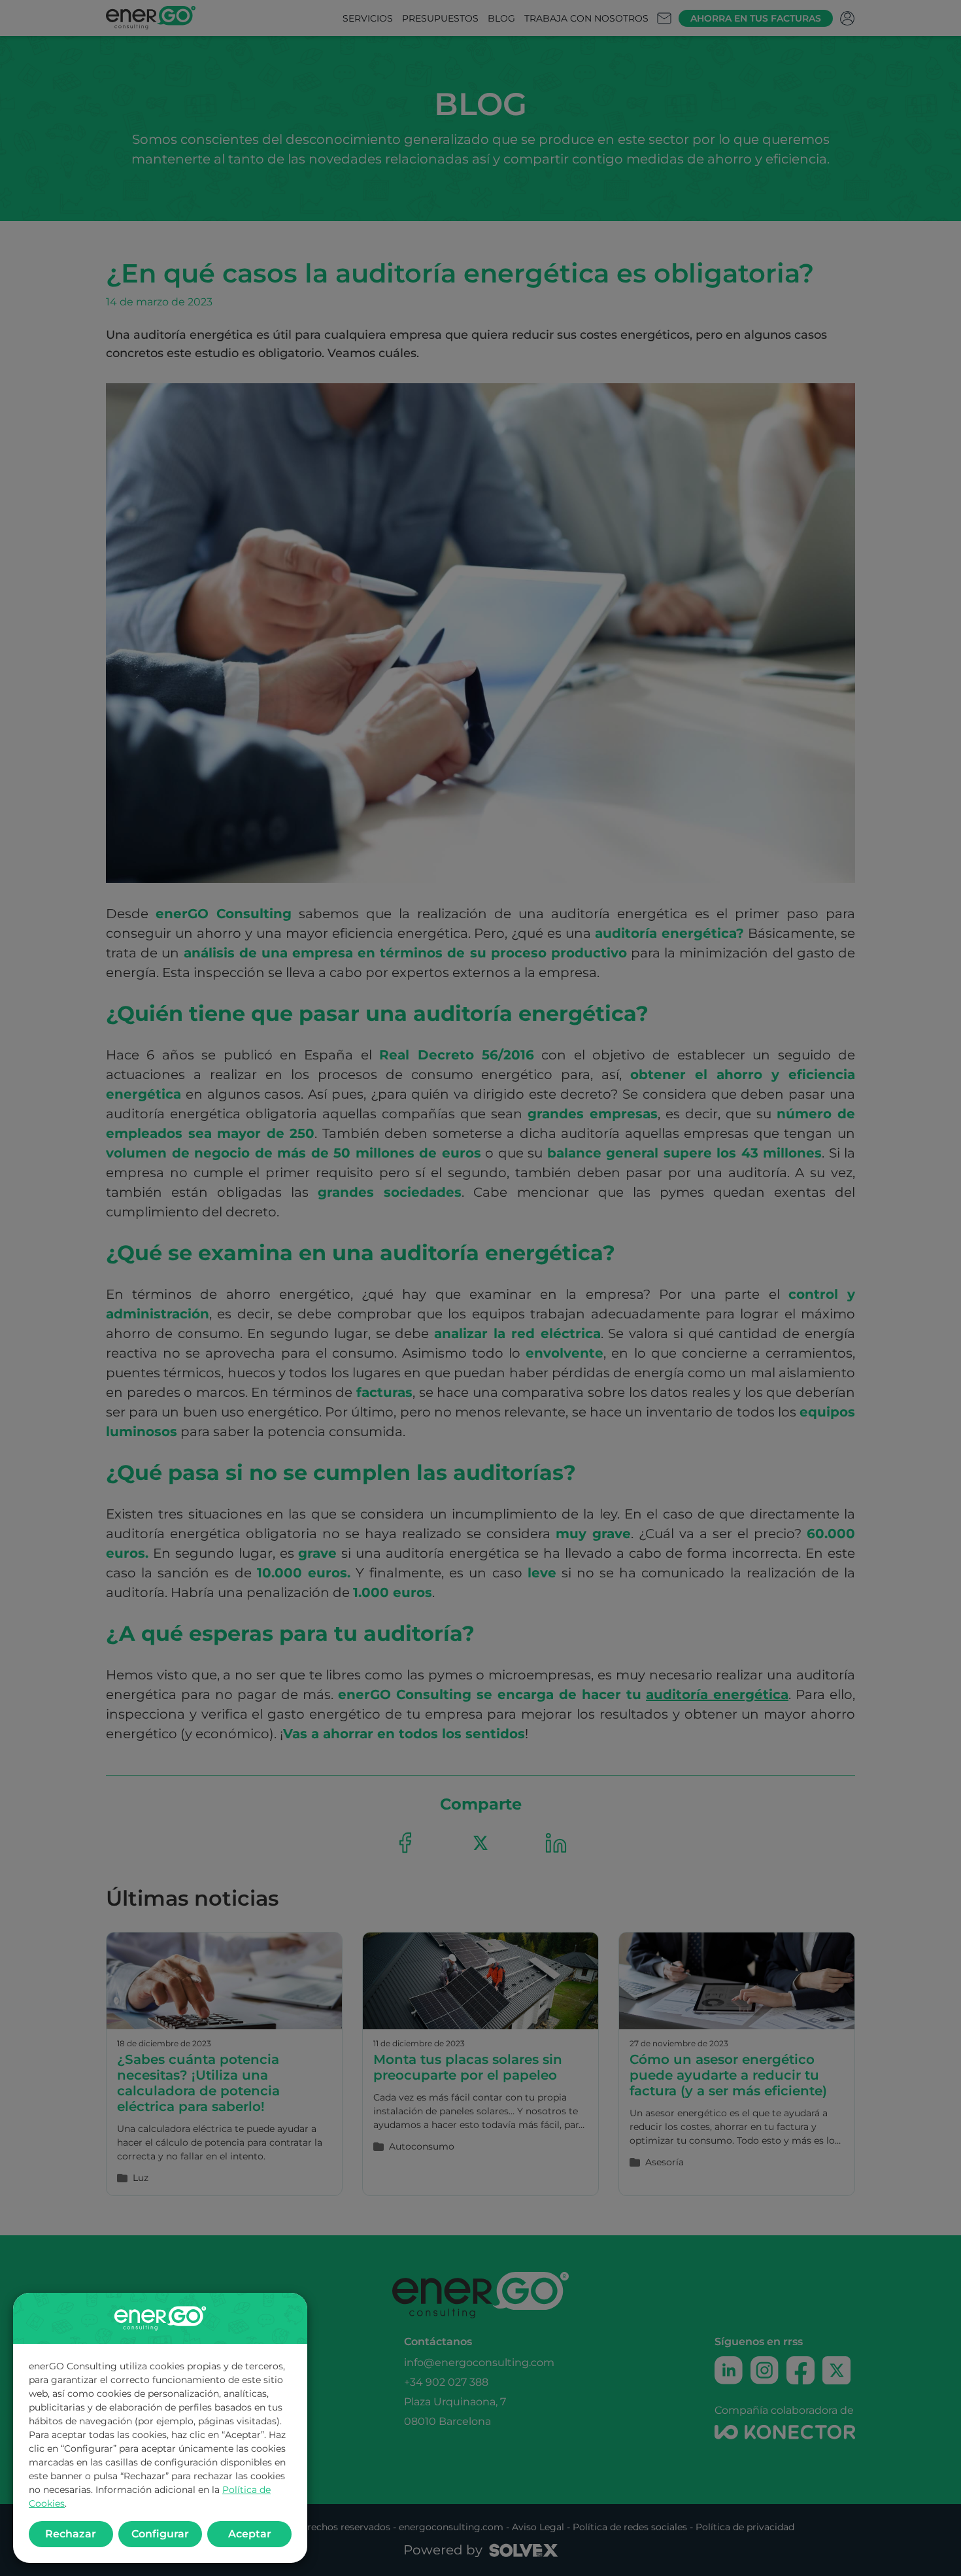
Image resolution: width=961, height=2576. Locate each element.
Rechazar (71, 2534)
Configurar (160, 2534)
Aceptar (250, 2534)
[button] (480, 1288)
